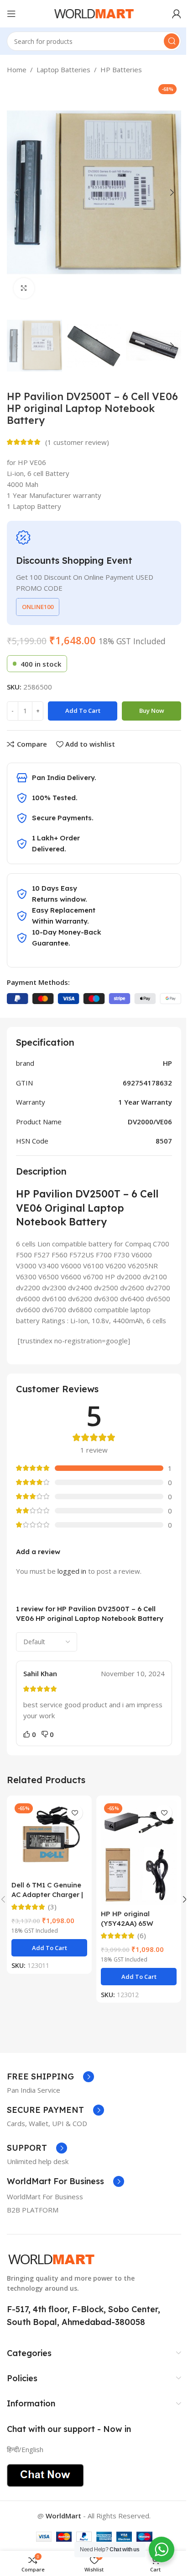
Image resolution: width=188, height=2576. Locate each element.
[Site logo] (94, 13)
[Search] (172, 41)
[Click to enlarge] (24, 288)
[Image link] (51, 2258)
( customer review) (77, 442)
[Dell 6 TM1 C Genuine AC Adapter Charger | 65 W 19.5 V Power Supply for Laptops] (49, 1838)
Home (17, 69)
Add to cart (83, 711)
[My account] (177, 14)
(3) (52, 1907)
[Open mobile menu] (11, 14)
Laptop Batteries (63, 69)
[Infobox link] (50, 2077)
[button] (16, 192)
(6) (142, 1936)
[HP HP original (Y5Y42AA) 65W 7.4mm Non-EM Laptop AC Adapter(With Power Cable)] (139, 1852)
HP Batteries (121, 69)
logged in (72, 1571)
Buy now (152, 711)
